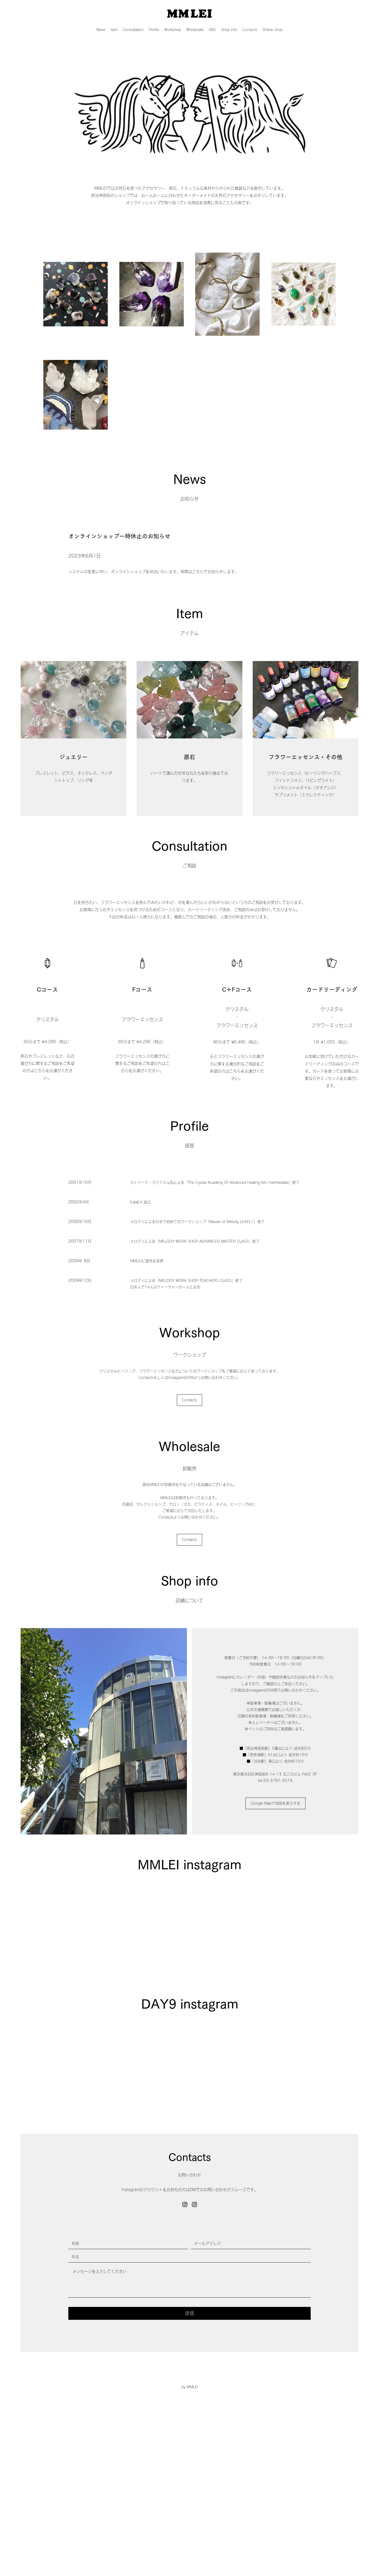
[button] (212, 30)
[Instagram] (185, 2204)
